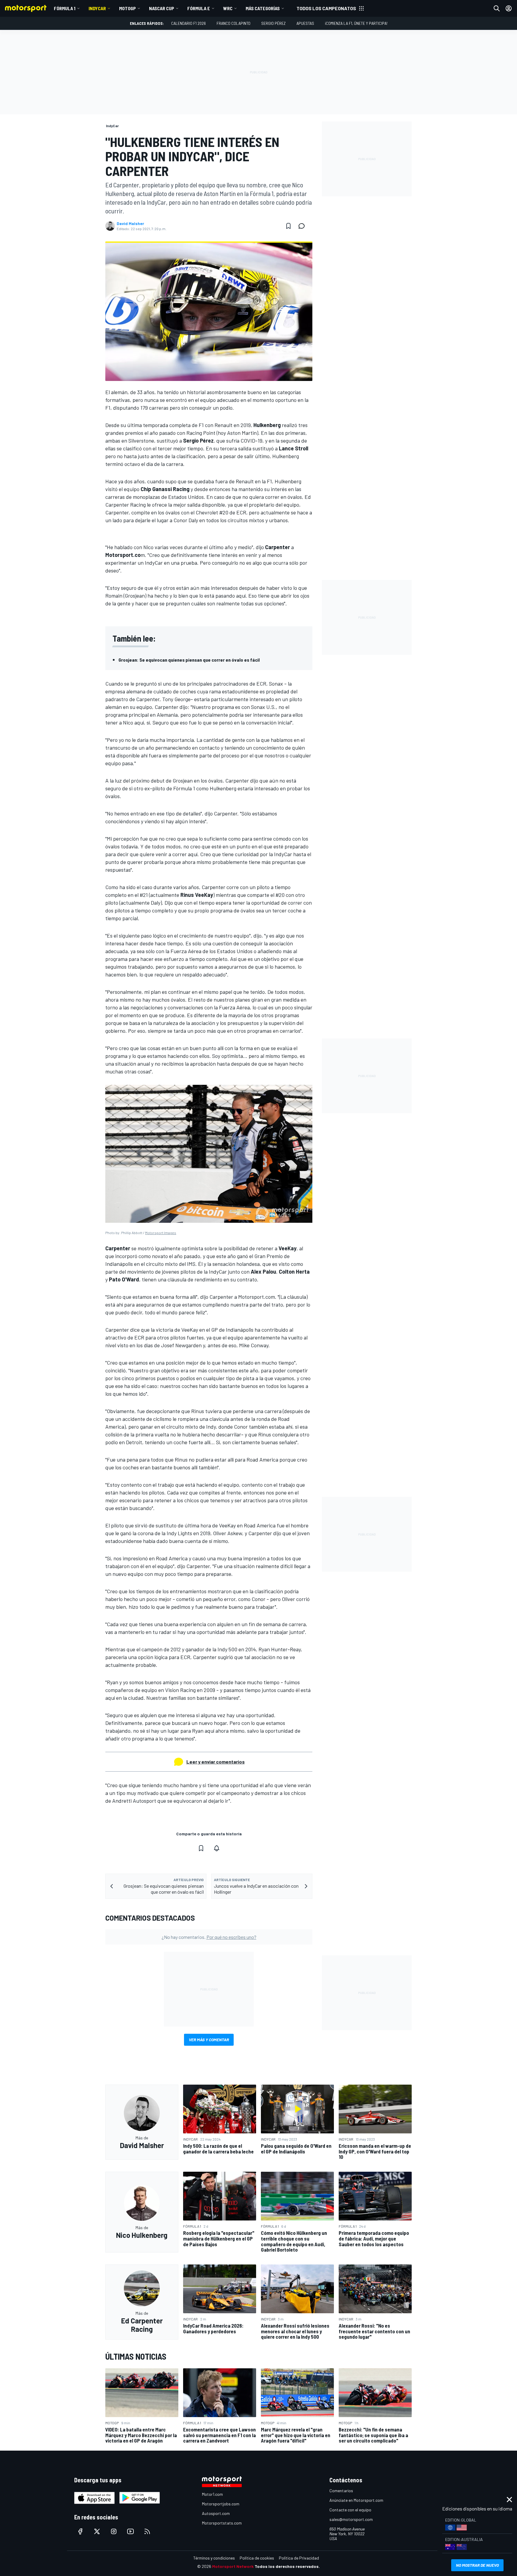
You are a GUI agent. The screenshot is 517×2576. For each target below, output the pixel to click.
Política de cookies (257, 2558)
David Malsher (130, 224)
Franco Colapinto (234, 23)
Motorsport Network (233, 2566)
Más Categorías (263, 8)
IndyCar (97, 8)
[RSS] (147, 2531)
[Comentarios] (303, 226)
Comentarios (341, 2491)
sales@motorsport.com (351, 2519)
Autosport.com (216, 2513)
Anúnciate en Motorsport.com (356, 2500)
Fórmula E (199, 8)
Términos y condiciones (214, 2558)
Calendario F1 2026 (188, 23)
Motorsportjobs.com (221, 2504)
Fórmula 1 (65, 8)
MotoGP (127, 8)
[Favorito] (288, 226)
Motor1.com (212, 2494)
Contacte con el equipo (350, 2510)
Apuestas (305, 23)
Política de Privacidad (299, 2558)
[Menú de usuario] (509, 8)
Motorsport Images (161, 1233)
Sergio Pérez (273, 23)
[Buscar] (497, 8)
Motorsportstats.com (222, 2523)
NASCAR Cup (162, 8)
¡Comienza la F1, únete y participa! (356, 23)
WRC (228, 8)
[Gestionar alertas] (217, 1848)
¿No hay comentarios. (209, 1937)
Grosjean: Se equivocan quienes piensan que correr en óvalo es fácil (189, 660)
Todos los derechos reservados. (287, 2566)
